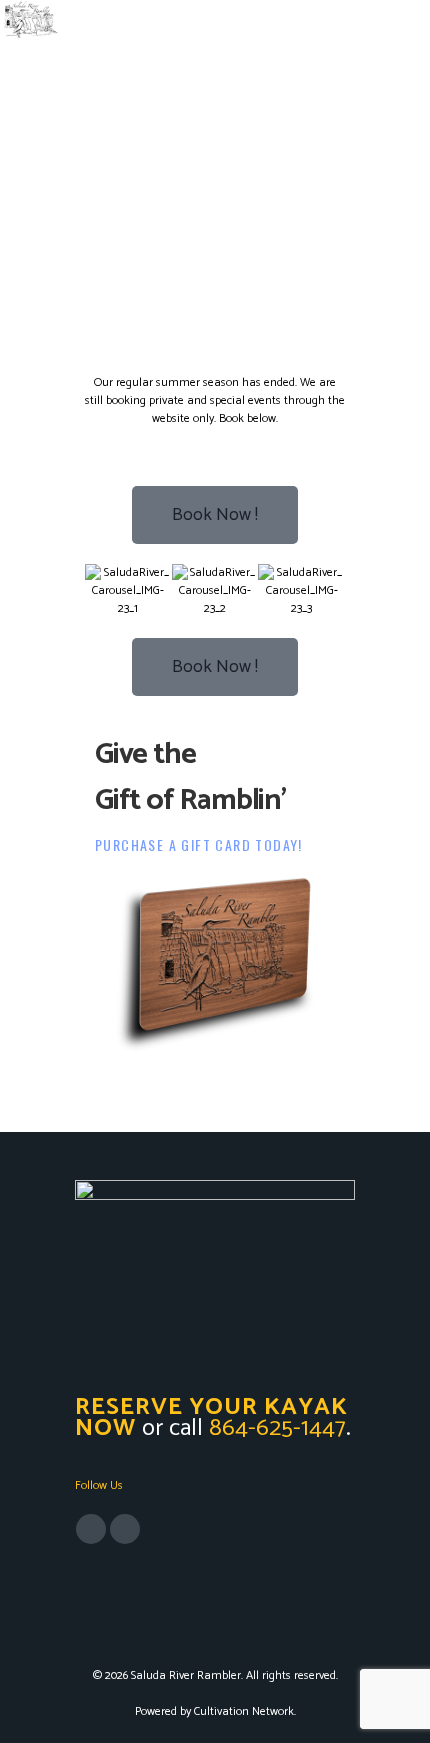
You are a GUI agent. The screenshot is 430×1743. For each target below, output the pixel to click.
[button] (104, 591)
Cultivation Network (244, 1711)
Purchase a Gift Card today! (199, 844)
